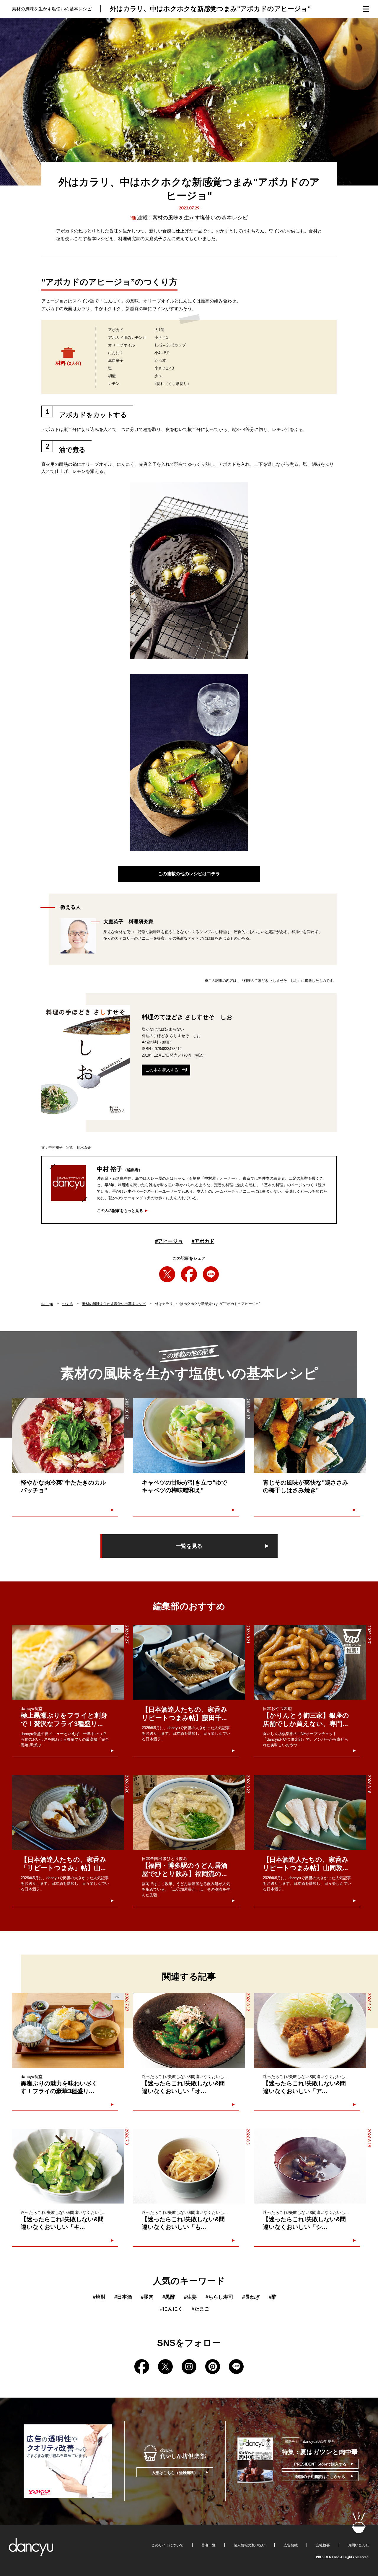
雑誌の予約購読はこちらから (320, 2477)
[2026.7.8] (68, 2166)
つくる (68, 1304)
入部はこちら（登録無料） (175, 2473)
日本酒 (123, 2297)
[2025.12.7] (310, 1663)
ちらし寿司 (219, 2297)
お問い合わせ (359, 2545)
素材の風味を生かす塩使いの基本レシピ (200, 218)
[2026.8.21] (189, 1663)
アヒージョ (169, 1241)
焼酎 (99, 2297)
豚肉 (147, 2297)
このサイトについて (167, 2545)
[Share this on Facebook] (189, 1274)
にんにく (171, 2309)
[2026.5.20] (310, 2030)
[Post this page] (167, 1274)
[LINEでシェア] (211, 1274)
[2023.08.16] (310, 1436)
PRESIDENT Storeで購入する (320, 2464)
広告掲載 (291, 2545)
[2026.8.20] (68, 1812)
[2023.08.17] (189, 1436)
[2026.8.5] (189, 2166)
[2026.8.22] (189, 1812)
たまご (201, 2309)
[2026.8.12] (189, 2030)
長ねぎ (251, 2297)
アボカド (203, 1241)
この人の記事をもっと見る (120, 1211)
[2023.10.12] (68, 1436)
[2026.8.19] (310, 2166)
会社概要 (323, 2545)
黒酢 (169, 2297)
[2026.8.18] (310, 1812)
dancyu (47, 1304)
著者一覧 (208, 2545)
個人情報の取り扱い (250, 2545)
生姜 (190, 2297)
